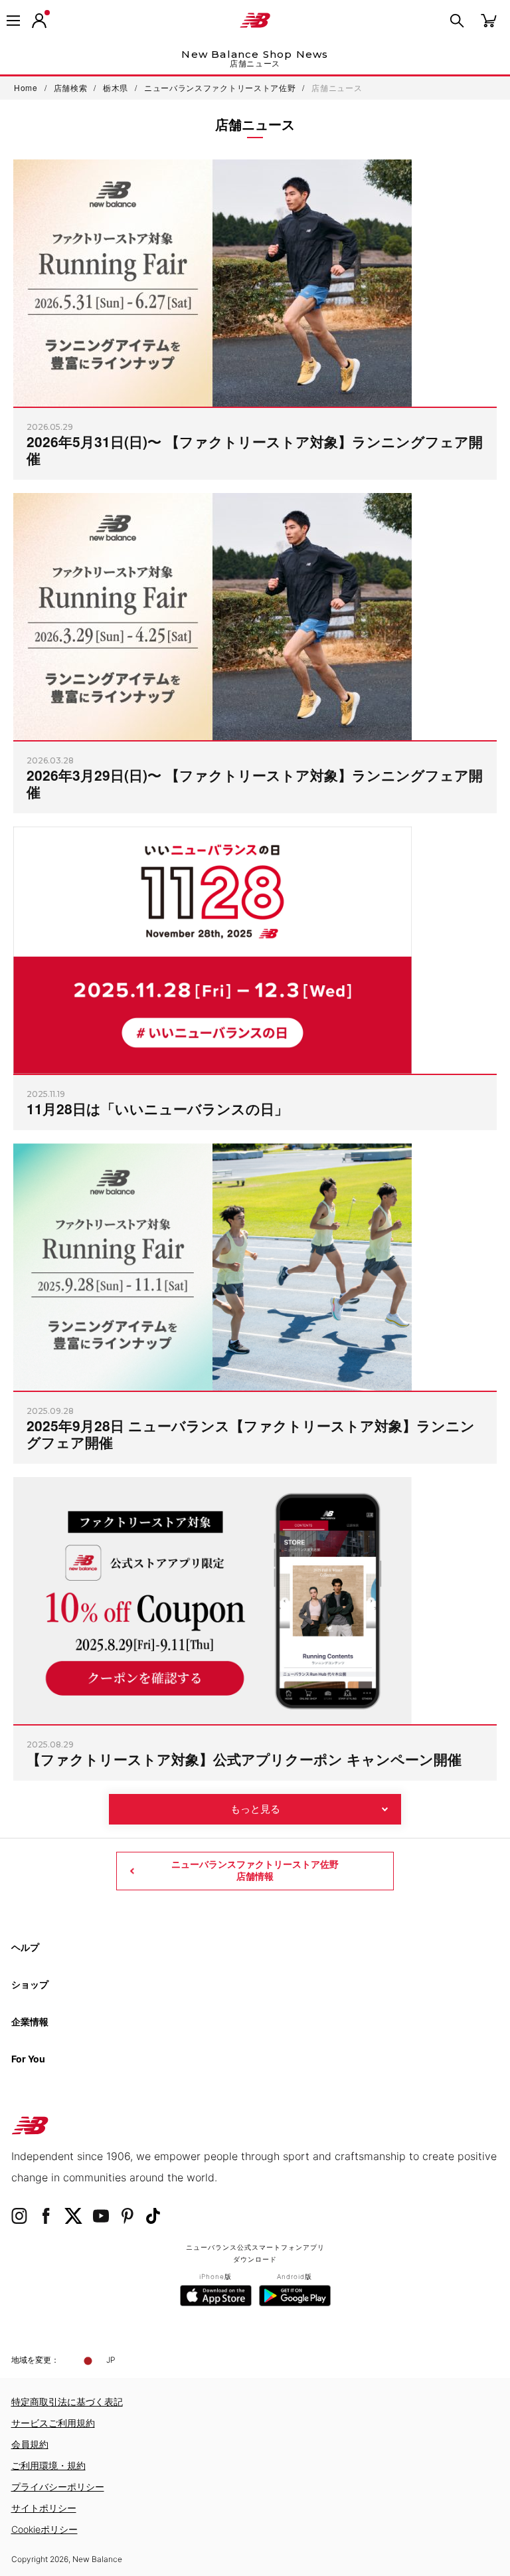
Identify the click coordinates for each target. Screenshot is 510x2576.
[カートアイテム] (489, 20)
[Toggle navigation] (13, 21)
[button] (39, 21)
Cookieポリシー (44, 2529)
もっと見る (255, 1809)
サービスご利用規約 (53, 2423)
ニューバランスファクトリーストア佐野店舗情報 (255, 1870)
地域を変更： (35, 2360)
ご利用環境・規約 (48, 2465)
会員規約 (30, 2444)
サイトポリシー (44, 2508)
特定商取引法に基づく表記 (67, 2402)
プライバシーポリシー (58, 2487)
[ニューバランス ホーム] (255, 21)
